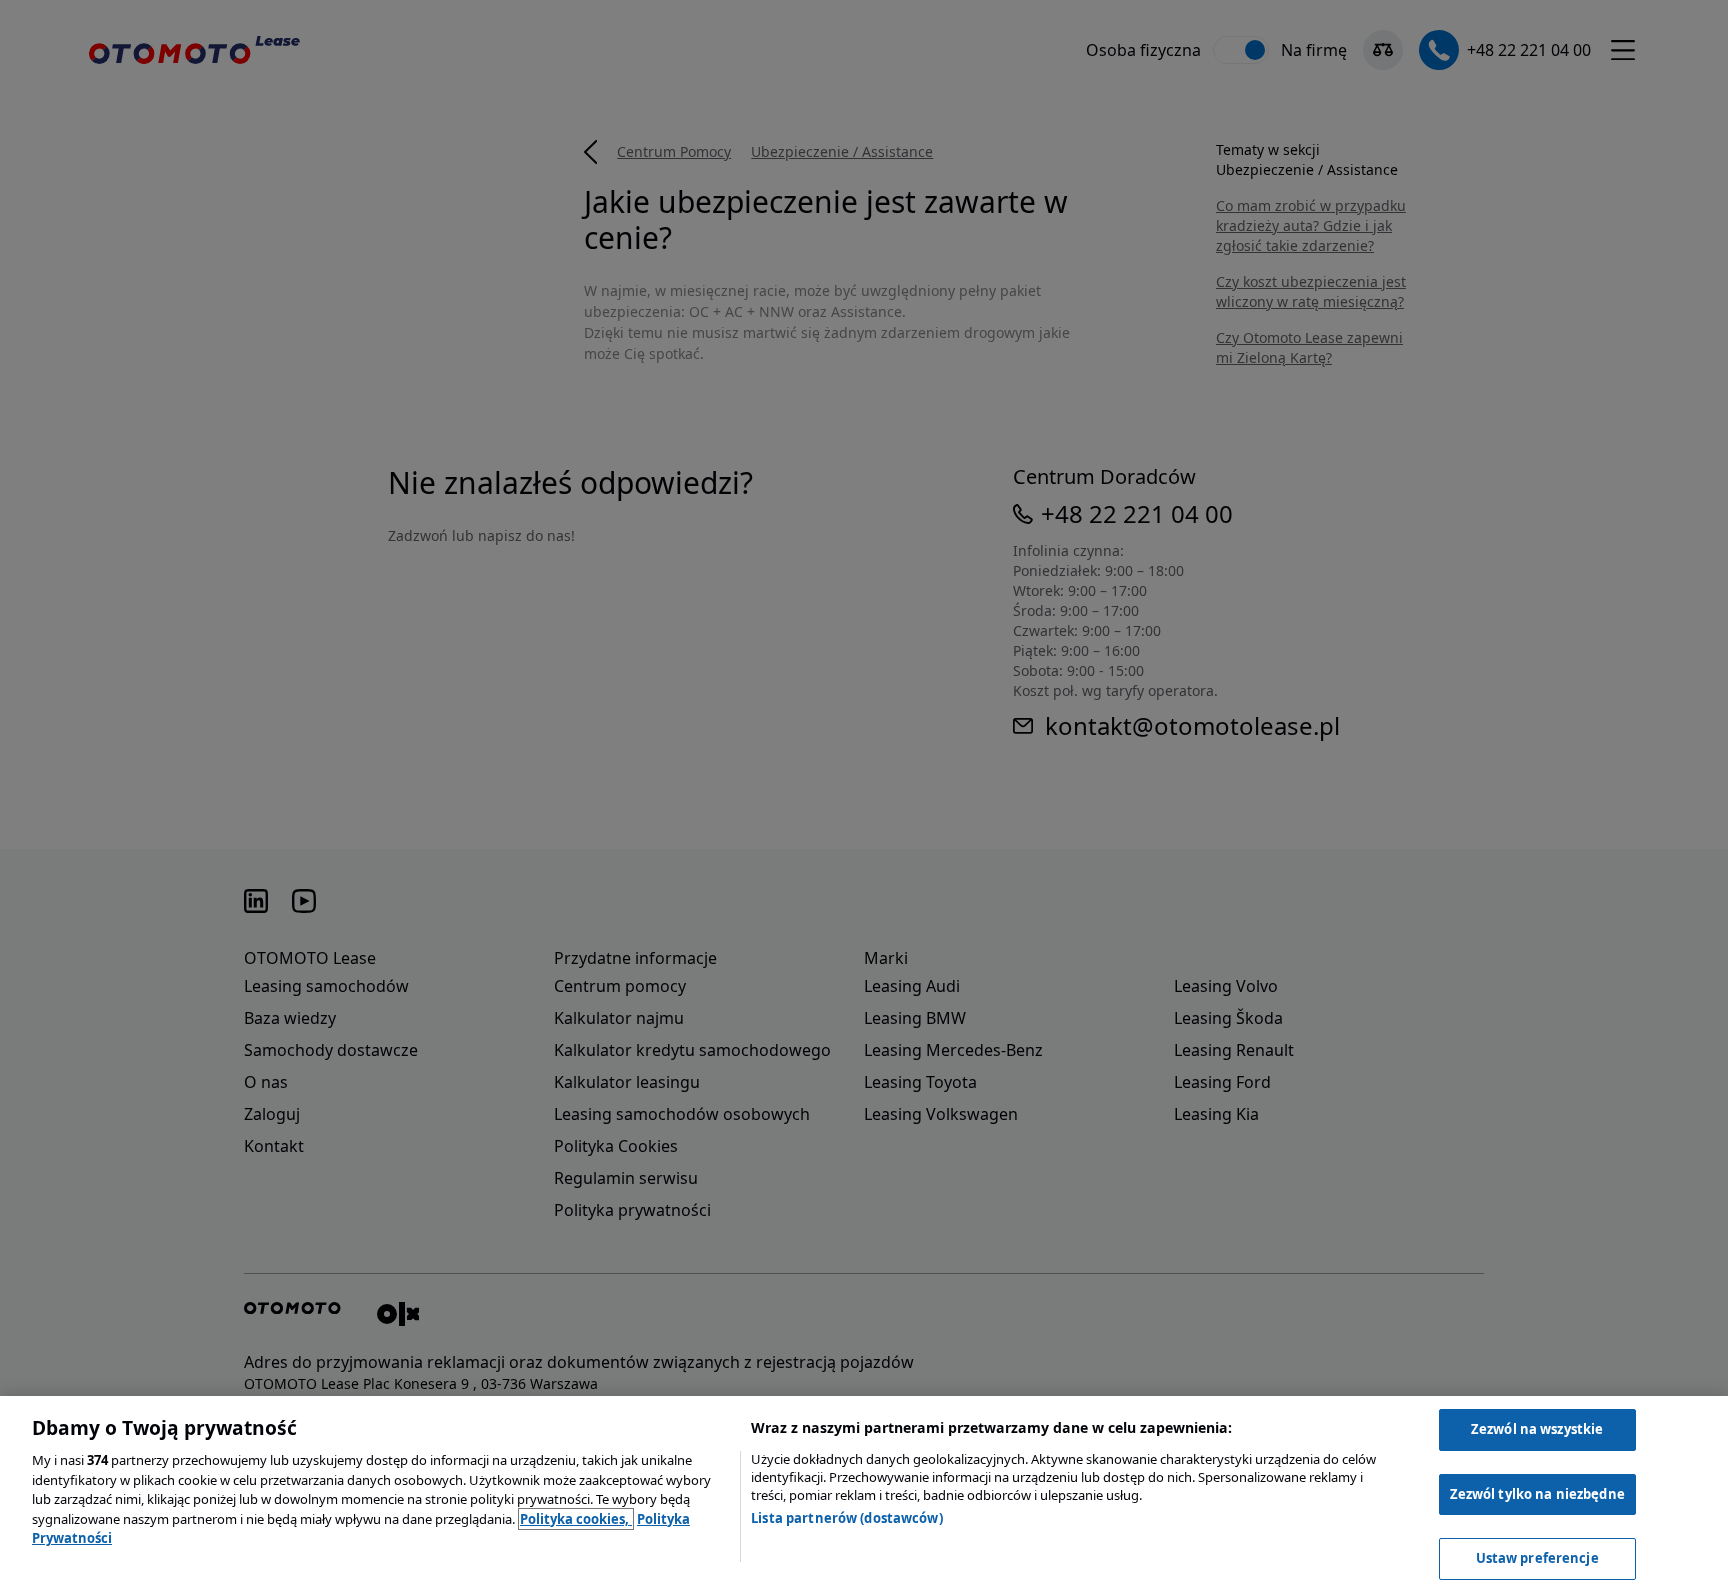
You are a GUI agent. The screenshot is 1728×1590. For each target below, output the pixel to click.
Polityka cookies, (576, 1519)
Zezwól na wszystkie (1537, 1429)
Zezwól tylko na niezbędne (1537, 1494)
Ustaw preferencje (1537, 1558)
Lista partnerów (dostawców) (847, 1518)
